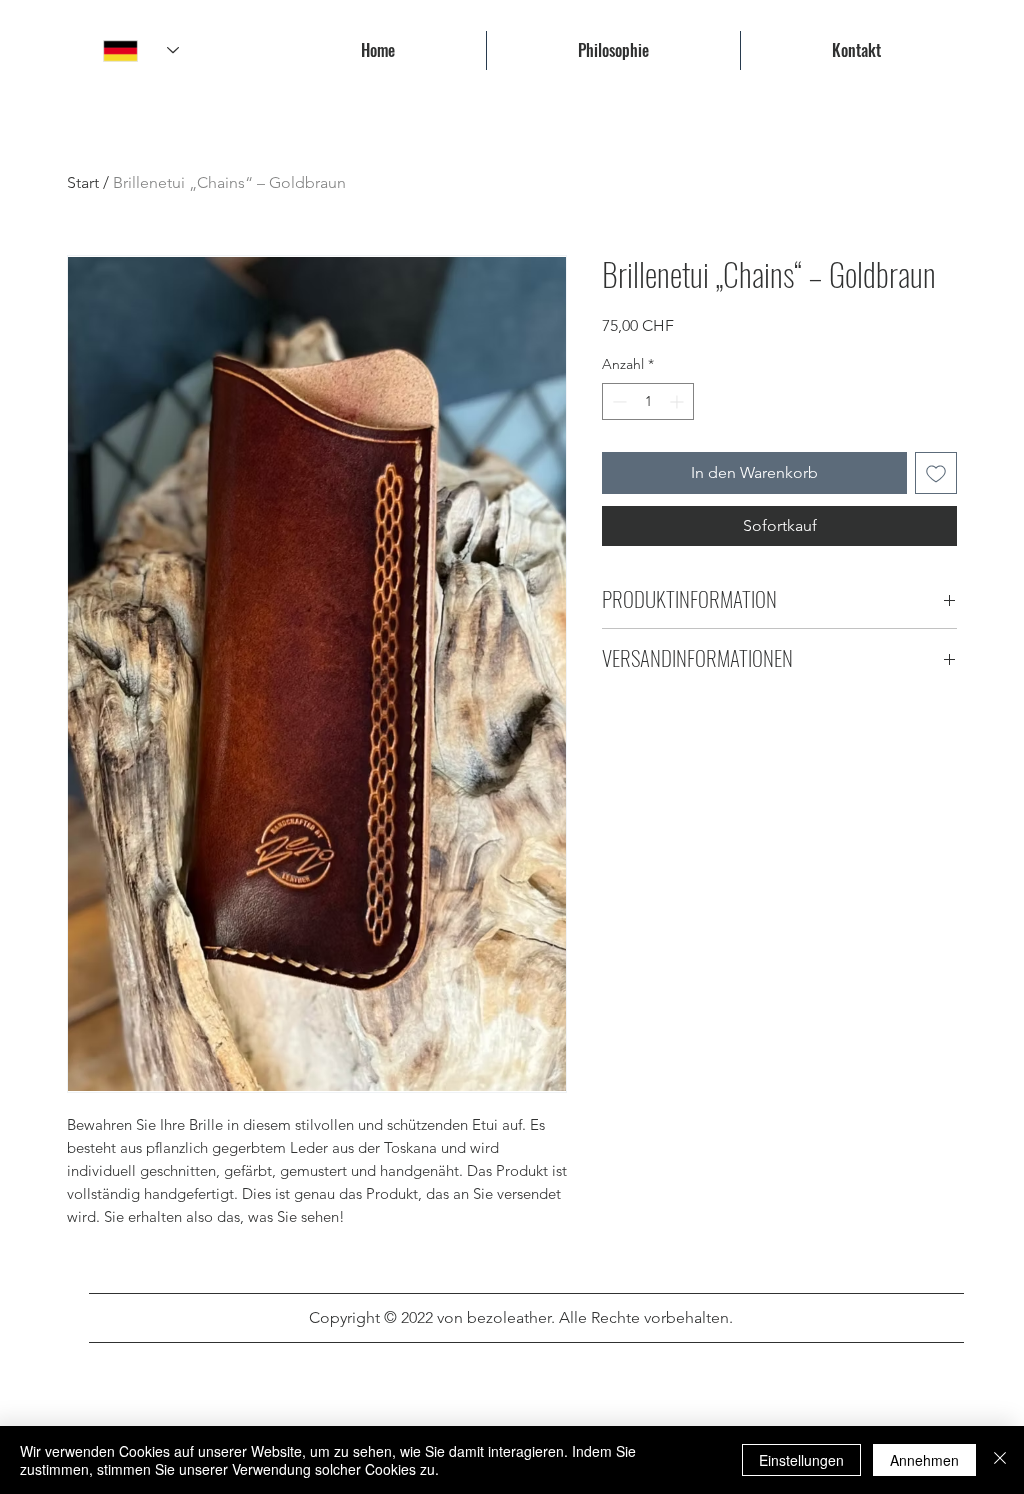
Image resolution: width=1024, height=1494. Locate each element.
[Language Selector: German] (141, 50)
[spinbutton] (648, 401)
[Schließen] (1000, 1460)
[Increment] (678, 401)
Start (83, 182)
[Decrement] (617, 401)
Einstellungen (801, 1460)
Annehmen (924, 1460)
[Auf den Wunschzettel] (936, 473)
